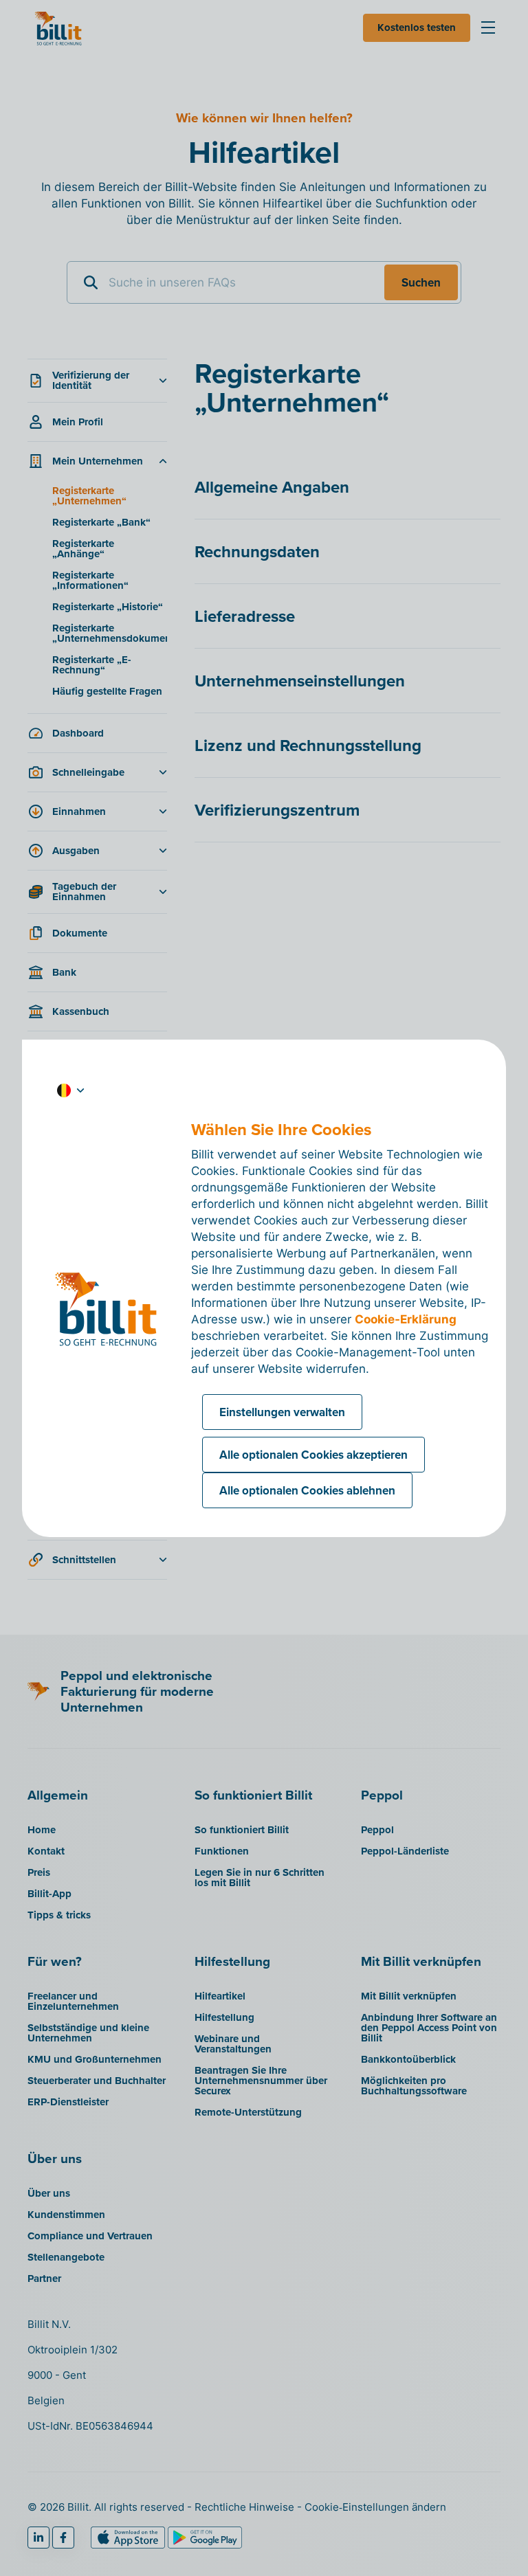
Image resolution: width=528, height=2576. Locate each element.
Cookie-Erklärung (406, 1319)
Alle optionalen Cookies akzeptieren (313, 1455)
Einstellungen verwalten (282, 1412)
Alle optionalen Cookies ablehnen (307, 1490)
